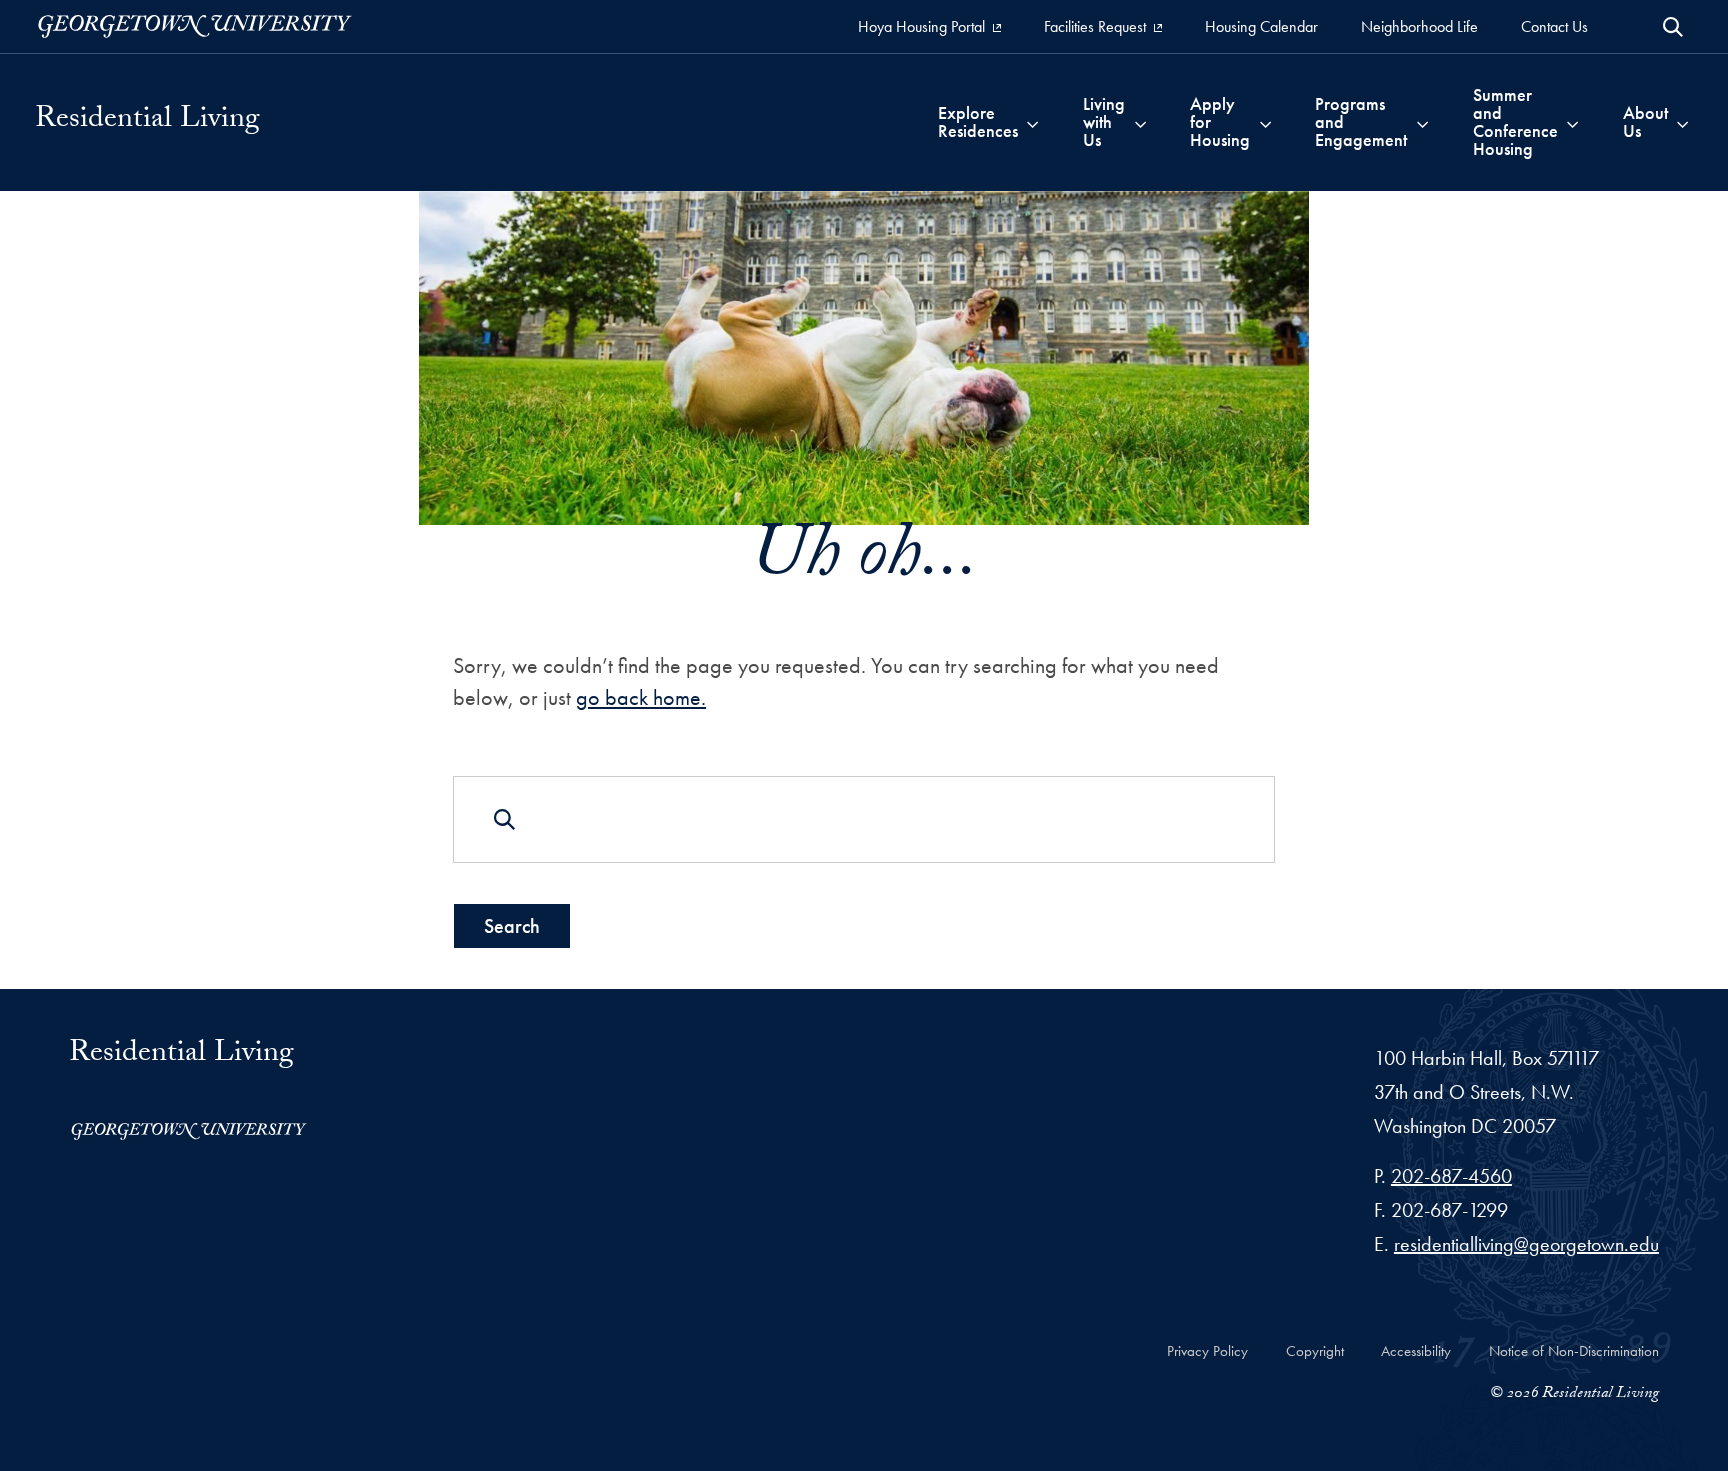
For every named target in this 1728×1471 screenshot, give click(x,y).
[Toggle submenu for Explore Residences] (1032, 122)
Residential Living (147, 122)
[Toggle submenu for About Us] (1682, 122)
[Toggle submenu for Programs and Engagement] (1422, 122)
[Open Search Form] (1673, 27)
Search (512, 926)
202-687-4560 (1451, 1176)
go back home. (641, 697)
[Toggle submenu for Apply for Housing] (1265, 122)
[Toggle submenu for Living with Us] (1140, 122)
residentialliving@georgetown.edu (1526, 1244)
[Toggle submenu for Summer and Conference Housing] (1572, 122)
